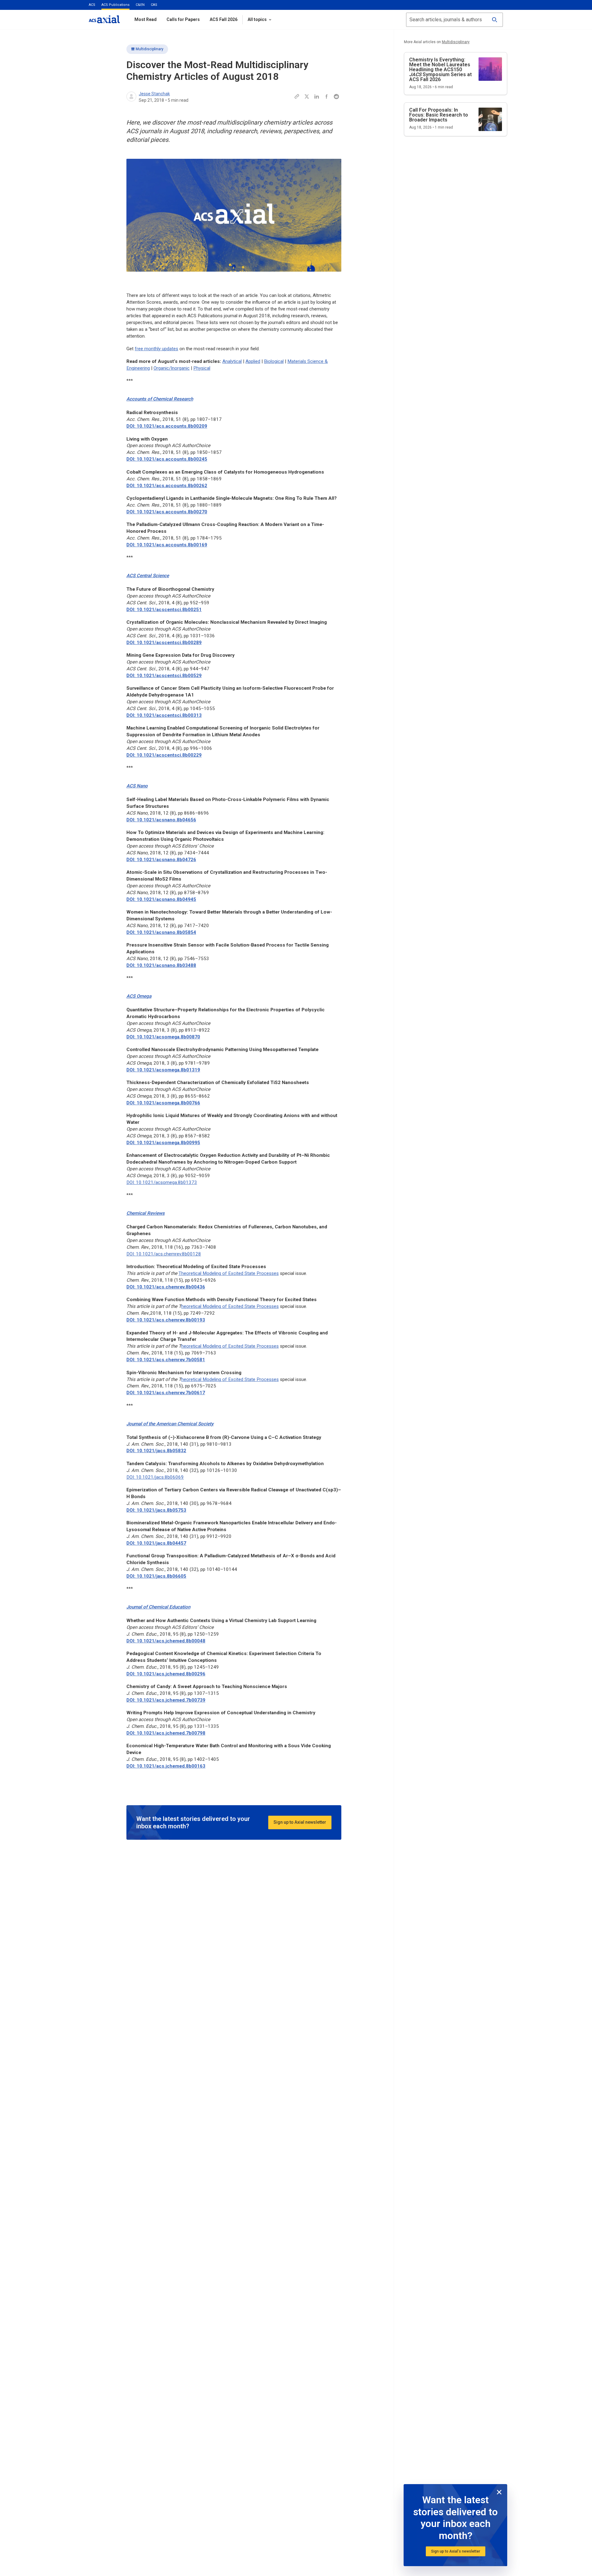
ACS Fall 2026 (224, 19)
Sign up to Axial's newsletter (456, 2551)
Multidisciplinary (150, 49)
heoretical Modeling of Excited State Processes (230, 1306)
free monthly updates (156, 349)
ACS (92, 5)
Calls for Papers (183, 19)
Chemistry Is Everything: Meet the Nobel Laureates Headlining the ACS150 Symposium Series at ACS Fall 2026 (440, 70)
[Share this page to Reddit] (336, 97)
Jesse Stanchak (154, 94)
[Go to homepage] (104, 19)
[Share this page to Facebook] (327, 97)
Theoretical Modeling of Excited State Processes (229, 1273)
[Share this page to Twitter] (307, 97)
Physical (202, 368)
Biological (274, 361)
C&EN (140, 5)
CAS (154, 5)
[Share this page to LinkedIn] (317, 97)
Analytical (232, 361)
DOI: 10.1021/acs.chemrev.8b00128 (164, 1254)
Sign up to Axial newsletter (300, 1822)
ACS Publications (115, 5)
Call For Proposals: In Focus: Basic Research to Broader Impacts (439, 115)
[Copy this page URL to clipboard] (297, 97)
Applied (253, 361)
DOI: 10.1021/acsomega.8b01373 (162, 1182)
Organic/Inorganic (172, 368)
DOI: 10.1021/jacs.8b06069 (155, 1477)
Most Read (146, 19)
